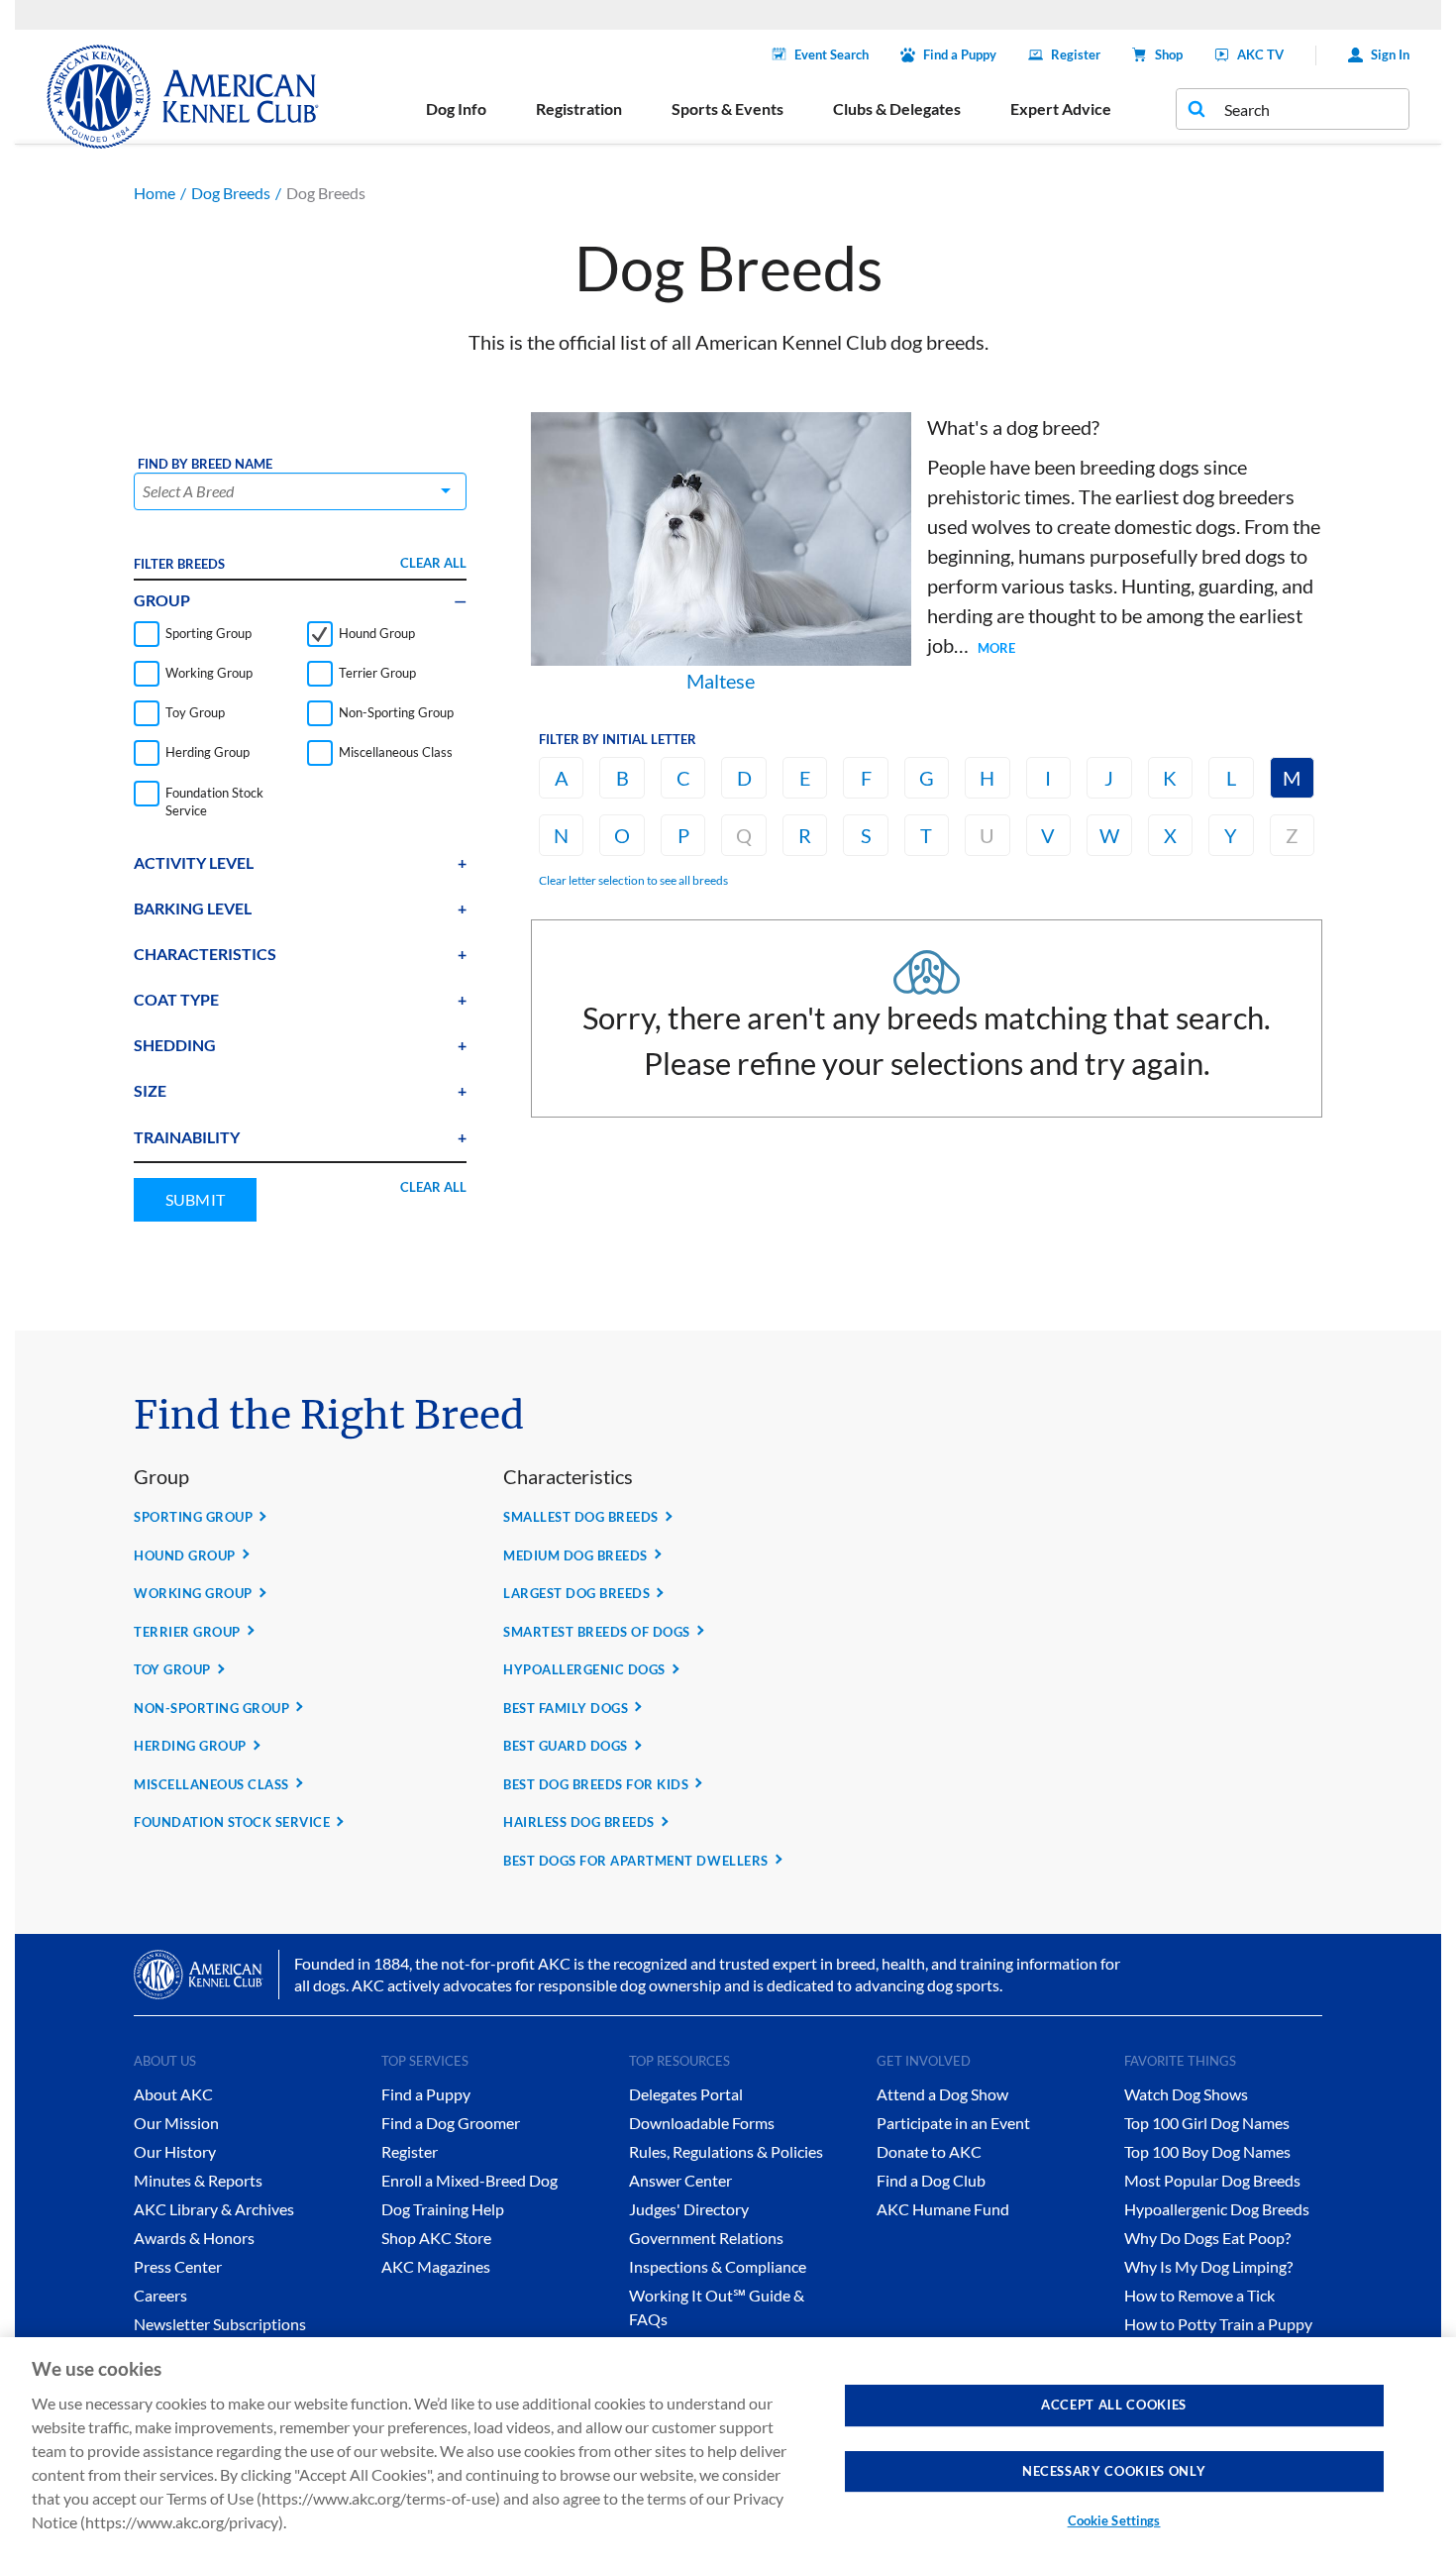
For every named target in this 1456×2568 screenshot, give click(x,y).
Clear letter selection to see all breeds (633, 880)
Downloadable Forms (702, 2123)
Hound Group (185, 1555)
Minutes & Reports (198, 2180)
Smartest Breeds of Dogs (597, 1632)
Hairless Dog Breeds (579, 1822)
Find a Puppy (960, 54)
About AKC (173, 2094)
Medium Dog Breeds (575, 1555)
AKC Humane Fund (943, 2209)
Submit (195, 1199)
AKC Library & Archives (214, 2209)
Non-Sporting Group (211, 1708)
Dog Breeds (231, 193)
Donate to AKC (929, 2151)
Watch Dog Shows (1186, 2094)
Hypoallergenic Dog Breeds (1217, 2209)
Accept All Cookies (1114, 2405)
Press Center (178, 2266)
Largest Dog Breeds (576, 1593)
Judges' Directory (689, 2209)
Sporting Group (193, 1517)
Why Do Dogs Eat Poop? (1207, 2238)
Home (155, 193)
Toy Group (172, 1669)
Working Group (193, 1593)
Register (1076, 54)
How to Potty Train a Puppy (1218, 2324)
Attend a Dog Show (942, 2094)
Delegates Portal (686, 2094)
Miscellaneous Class (211, 1784)
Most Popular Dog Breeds (1212, 2180)
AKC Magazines (436, 2266)
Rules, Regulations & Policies (726, 2151)
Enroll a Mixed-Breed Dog (469, 2180)
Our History (175, 2151)
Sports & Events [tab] (728, 108)
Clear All (433, 563)
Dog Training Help (443, 2209)
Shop (1169, 54)
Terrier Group (187, 1632)
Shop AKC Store (436, 2238)
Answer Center (680, 2180)
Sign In (1390, 54)
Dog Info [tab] (456, 108)
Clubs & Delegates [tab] (897, 108)
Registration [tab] (579, 108)
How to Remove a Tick (1199, 2295)
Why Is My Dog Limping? (1208, 2266)
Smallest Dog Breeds (581, 1517)
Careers (160, 2295)
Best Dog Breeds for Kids (596, 1784)
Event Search (832, 54)
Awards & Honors (194, 2238)
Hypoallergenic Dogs (584, 1669)
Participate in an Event (953, 2123)
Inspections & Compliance (718, 2266)
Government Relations (706, 2238)
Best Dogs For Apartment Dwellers (636, 1861)
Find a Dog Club (931, 2180)
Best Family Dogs (566, 1708)
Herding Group (190, 1746)
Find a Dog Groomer (451, 2123)
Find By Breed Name (205, 464)
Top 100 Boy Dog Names (1207, 2151)
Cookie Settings (1114, 2520)
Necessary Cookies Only (1114, 2470)
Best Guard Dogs (566, 1746)
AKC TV (1260, 54)
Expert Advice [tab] (1061, 108)
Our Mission (176, 2123)
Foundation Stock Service (232, 1822)
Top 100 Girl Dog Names (1207, 2123)
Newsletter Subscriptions (220, 2324)
